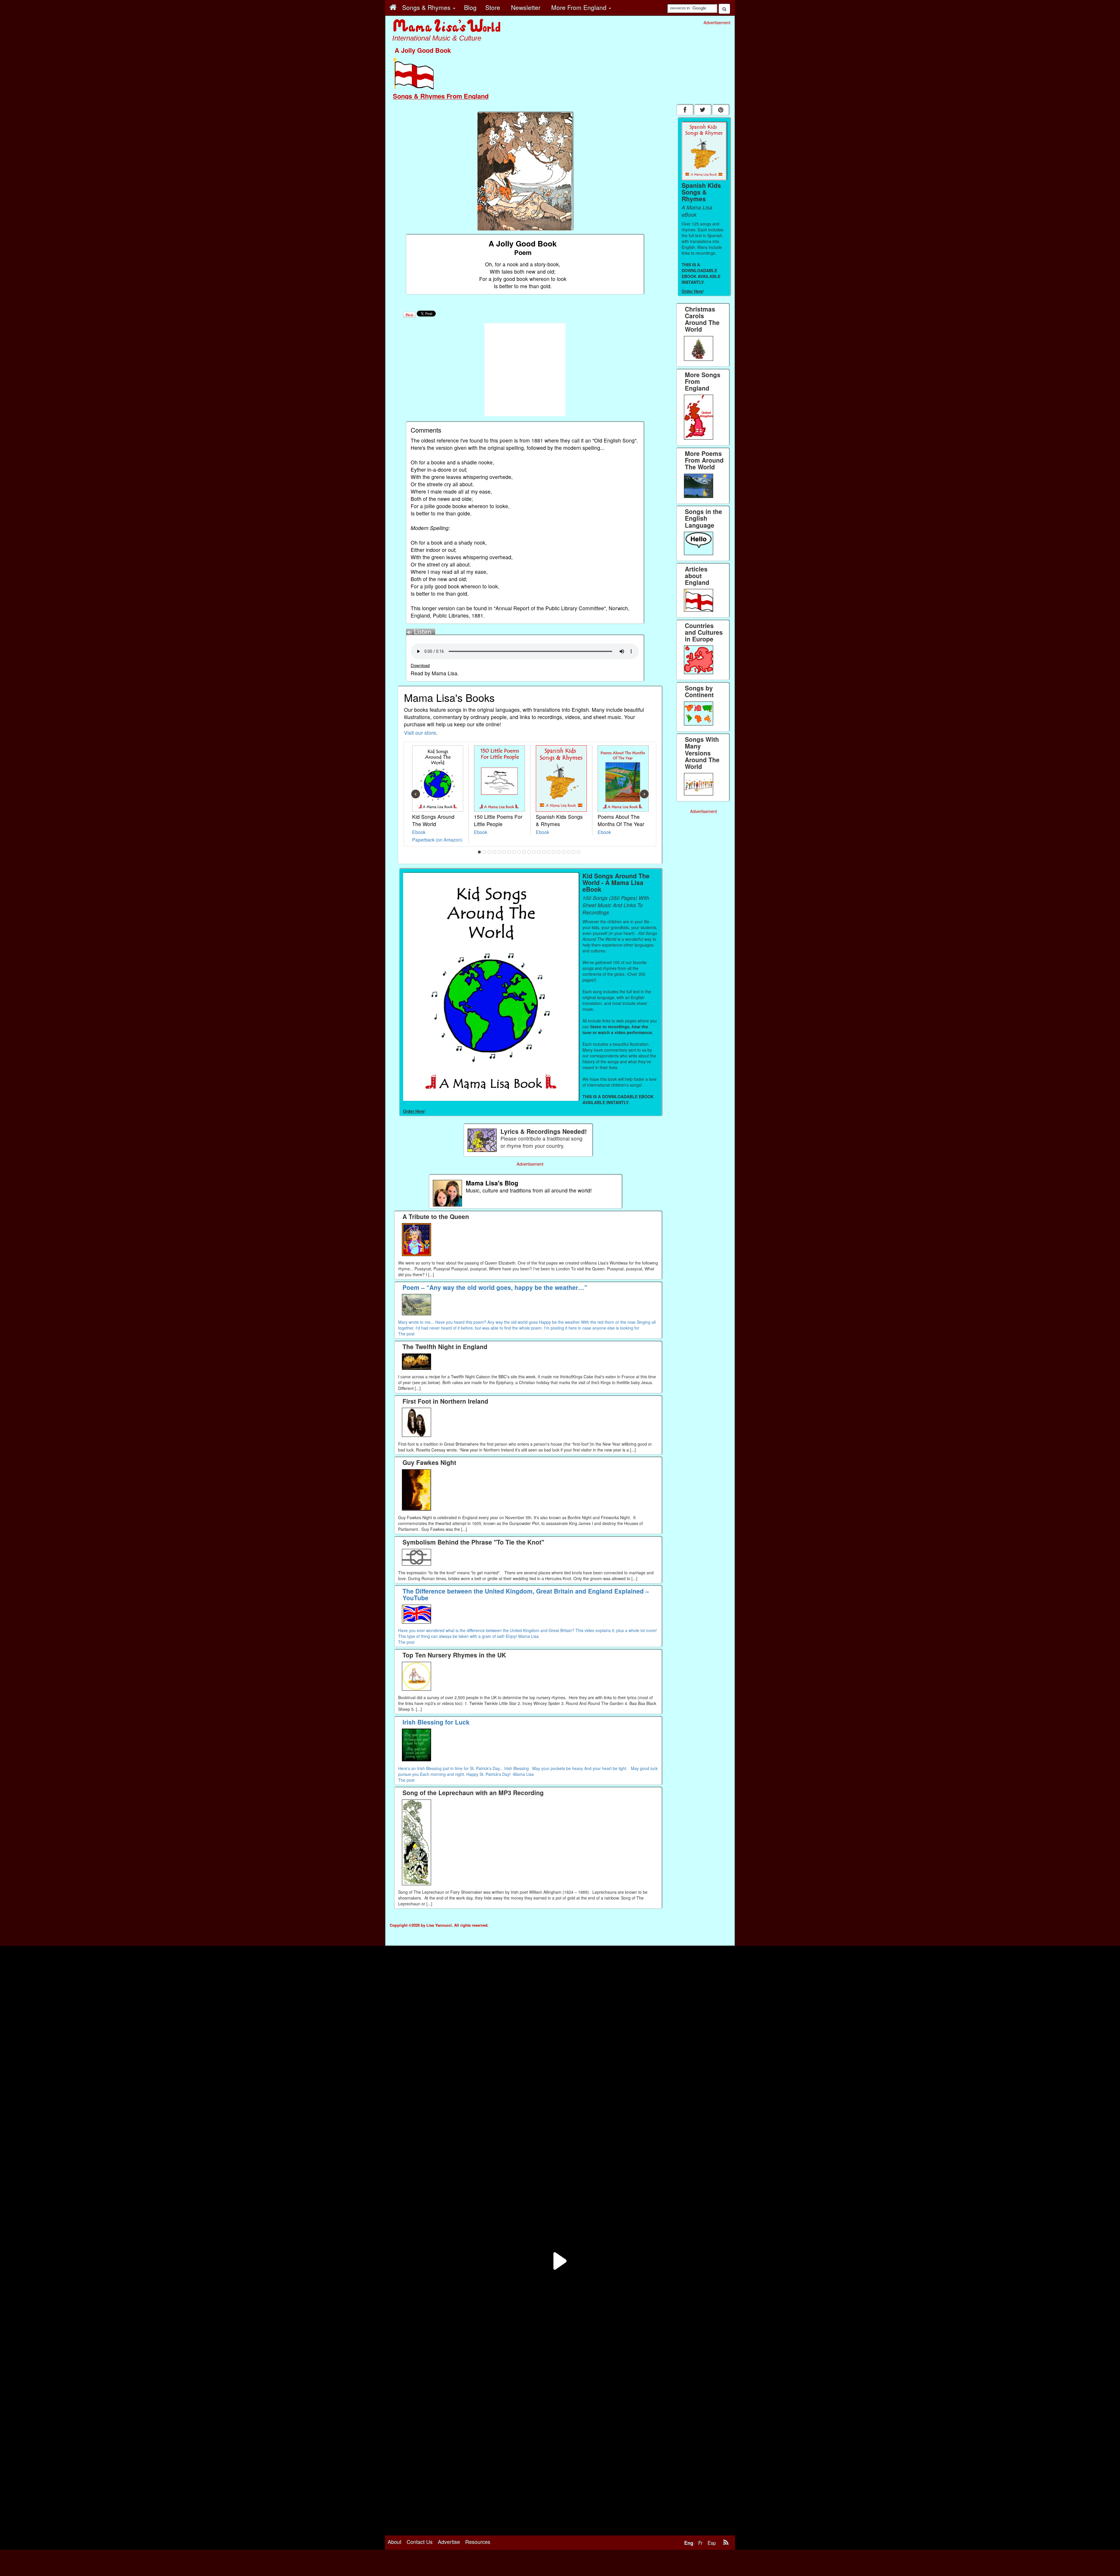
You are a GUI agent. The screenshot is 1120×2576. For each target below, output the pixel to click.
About (394, 2542)
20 (574, 852)
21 (579, 852)
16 (554, 852)
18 (564, 852)
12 (534, 852)
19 (569, 852)
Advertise (449, 2542)
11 (529, 852)
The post (406, 1334)
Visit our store (420, 733)
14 (544, 852)
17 (559, 852)
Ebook (419, 832)
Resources (478, 2542)
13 (539, 852)
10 (524, 852)
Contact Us (420, 2542)
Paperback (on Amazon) (437, 840)
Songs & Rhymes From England (441, 96)
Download (420, 665)
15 (549, 852)
